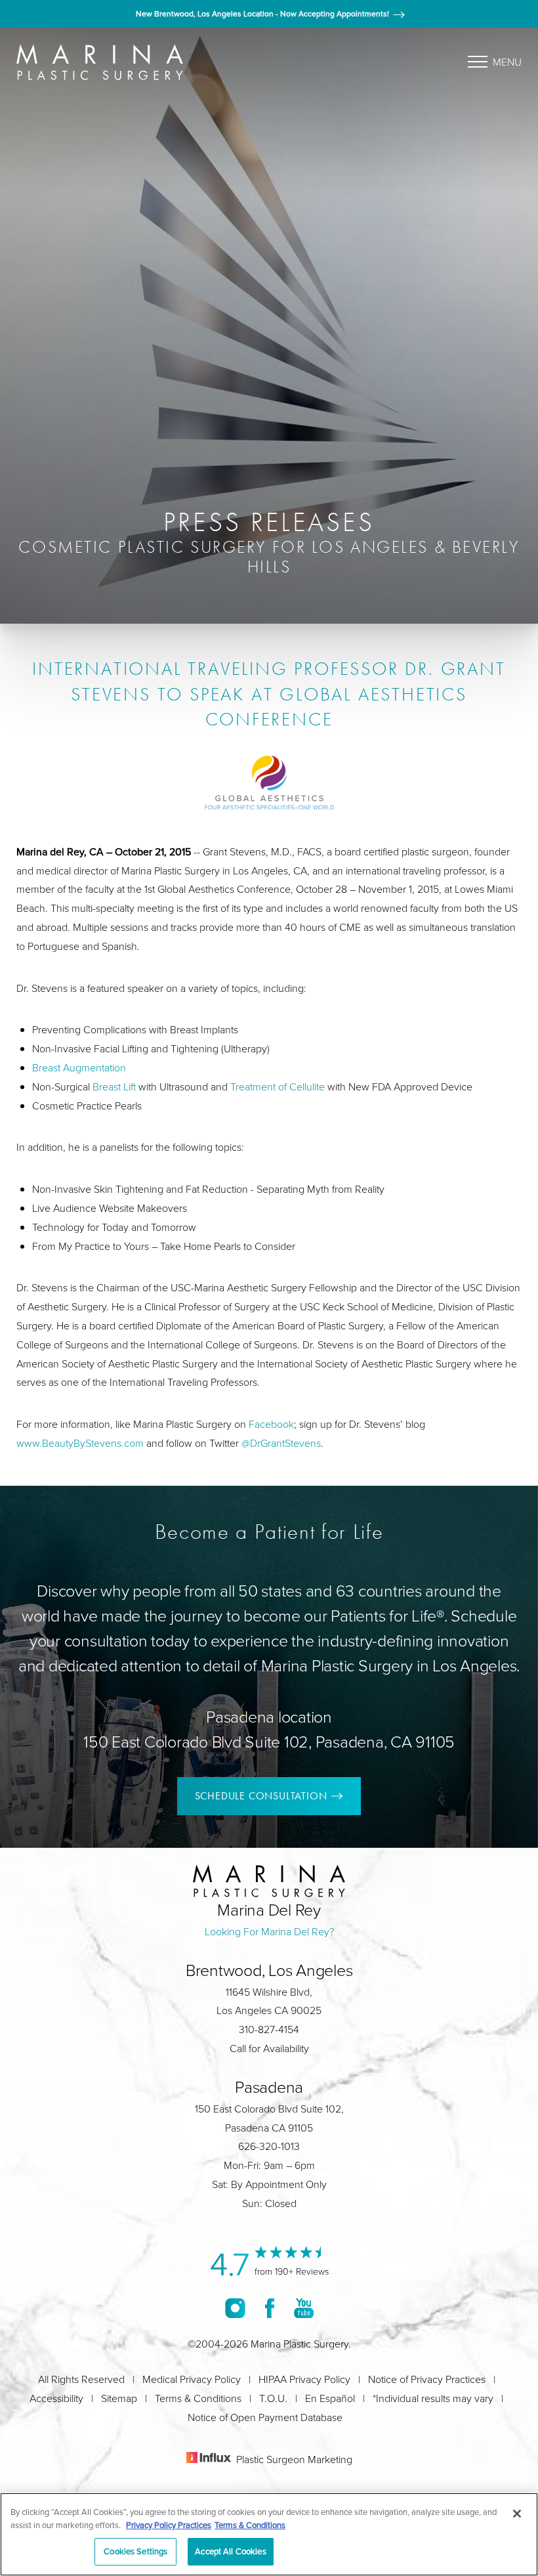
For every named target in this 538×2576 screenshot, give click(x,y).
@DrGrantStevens (281, 1443)
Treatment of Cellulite (278, 1086)
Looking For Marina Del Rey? (269, 1931)
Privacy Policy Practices (169, 2525)
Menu (507, 62)
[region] (269, 2534)
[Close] (517, 2514)
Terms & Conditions (198, 2398)
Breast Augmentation (79, 1067)
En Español (330, 2398)
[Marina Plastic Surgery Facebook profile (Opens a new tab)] (270, 2308)
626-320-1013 (269, 2146)
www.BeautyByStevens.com (80, 1443)
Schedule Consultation (261, 1796)
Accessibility (56, 2398)
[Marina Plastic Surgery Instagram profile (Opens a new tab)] (235, 2308)
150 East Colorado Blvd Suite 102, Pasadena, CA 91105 (269, 1741)
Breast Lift (114, 1086)
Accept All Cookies (230, 2551)
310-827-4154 (269, 2029)
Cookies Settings (135, 2551)
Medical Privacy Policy (192, 2379)
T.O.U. (273, 2398)
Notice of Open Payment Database (265, 2417)
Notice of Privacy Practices (427, 2379)
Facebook (271, 1424)
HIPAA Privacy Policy (304, 2379)
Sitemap (119, 2398)
